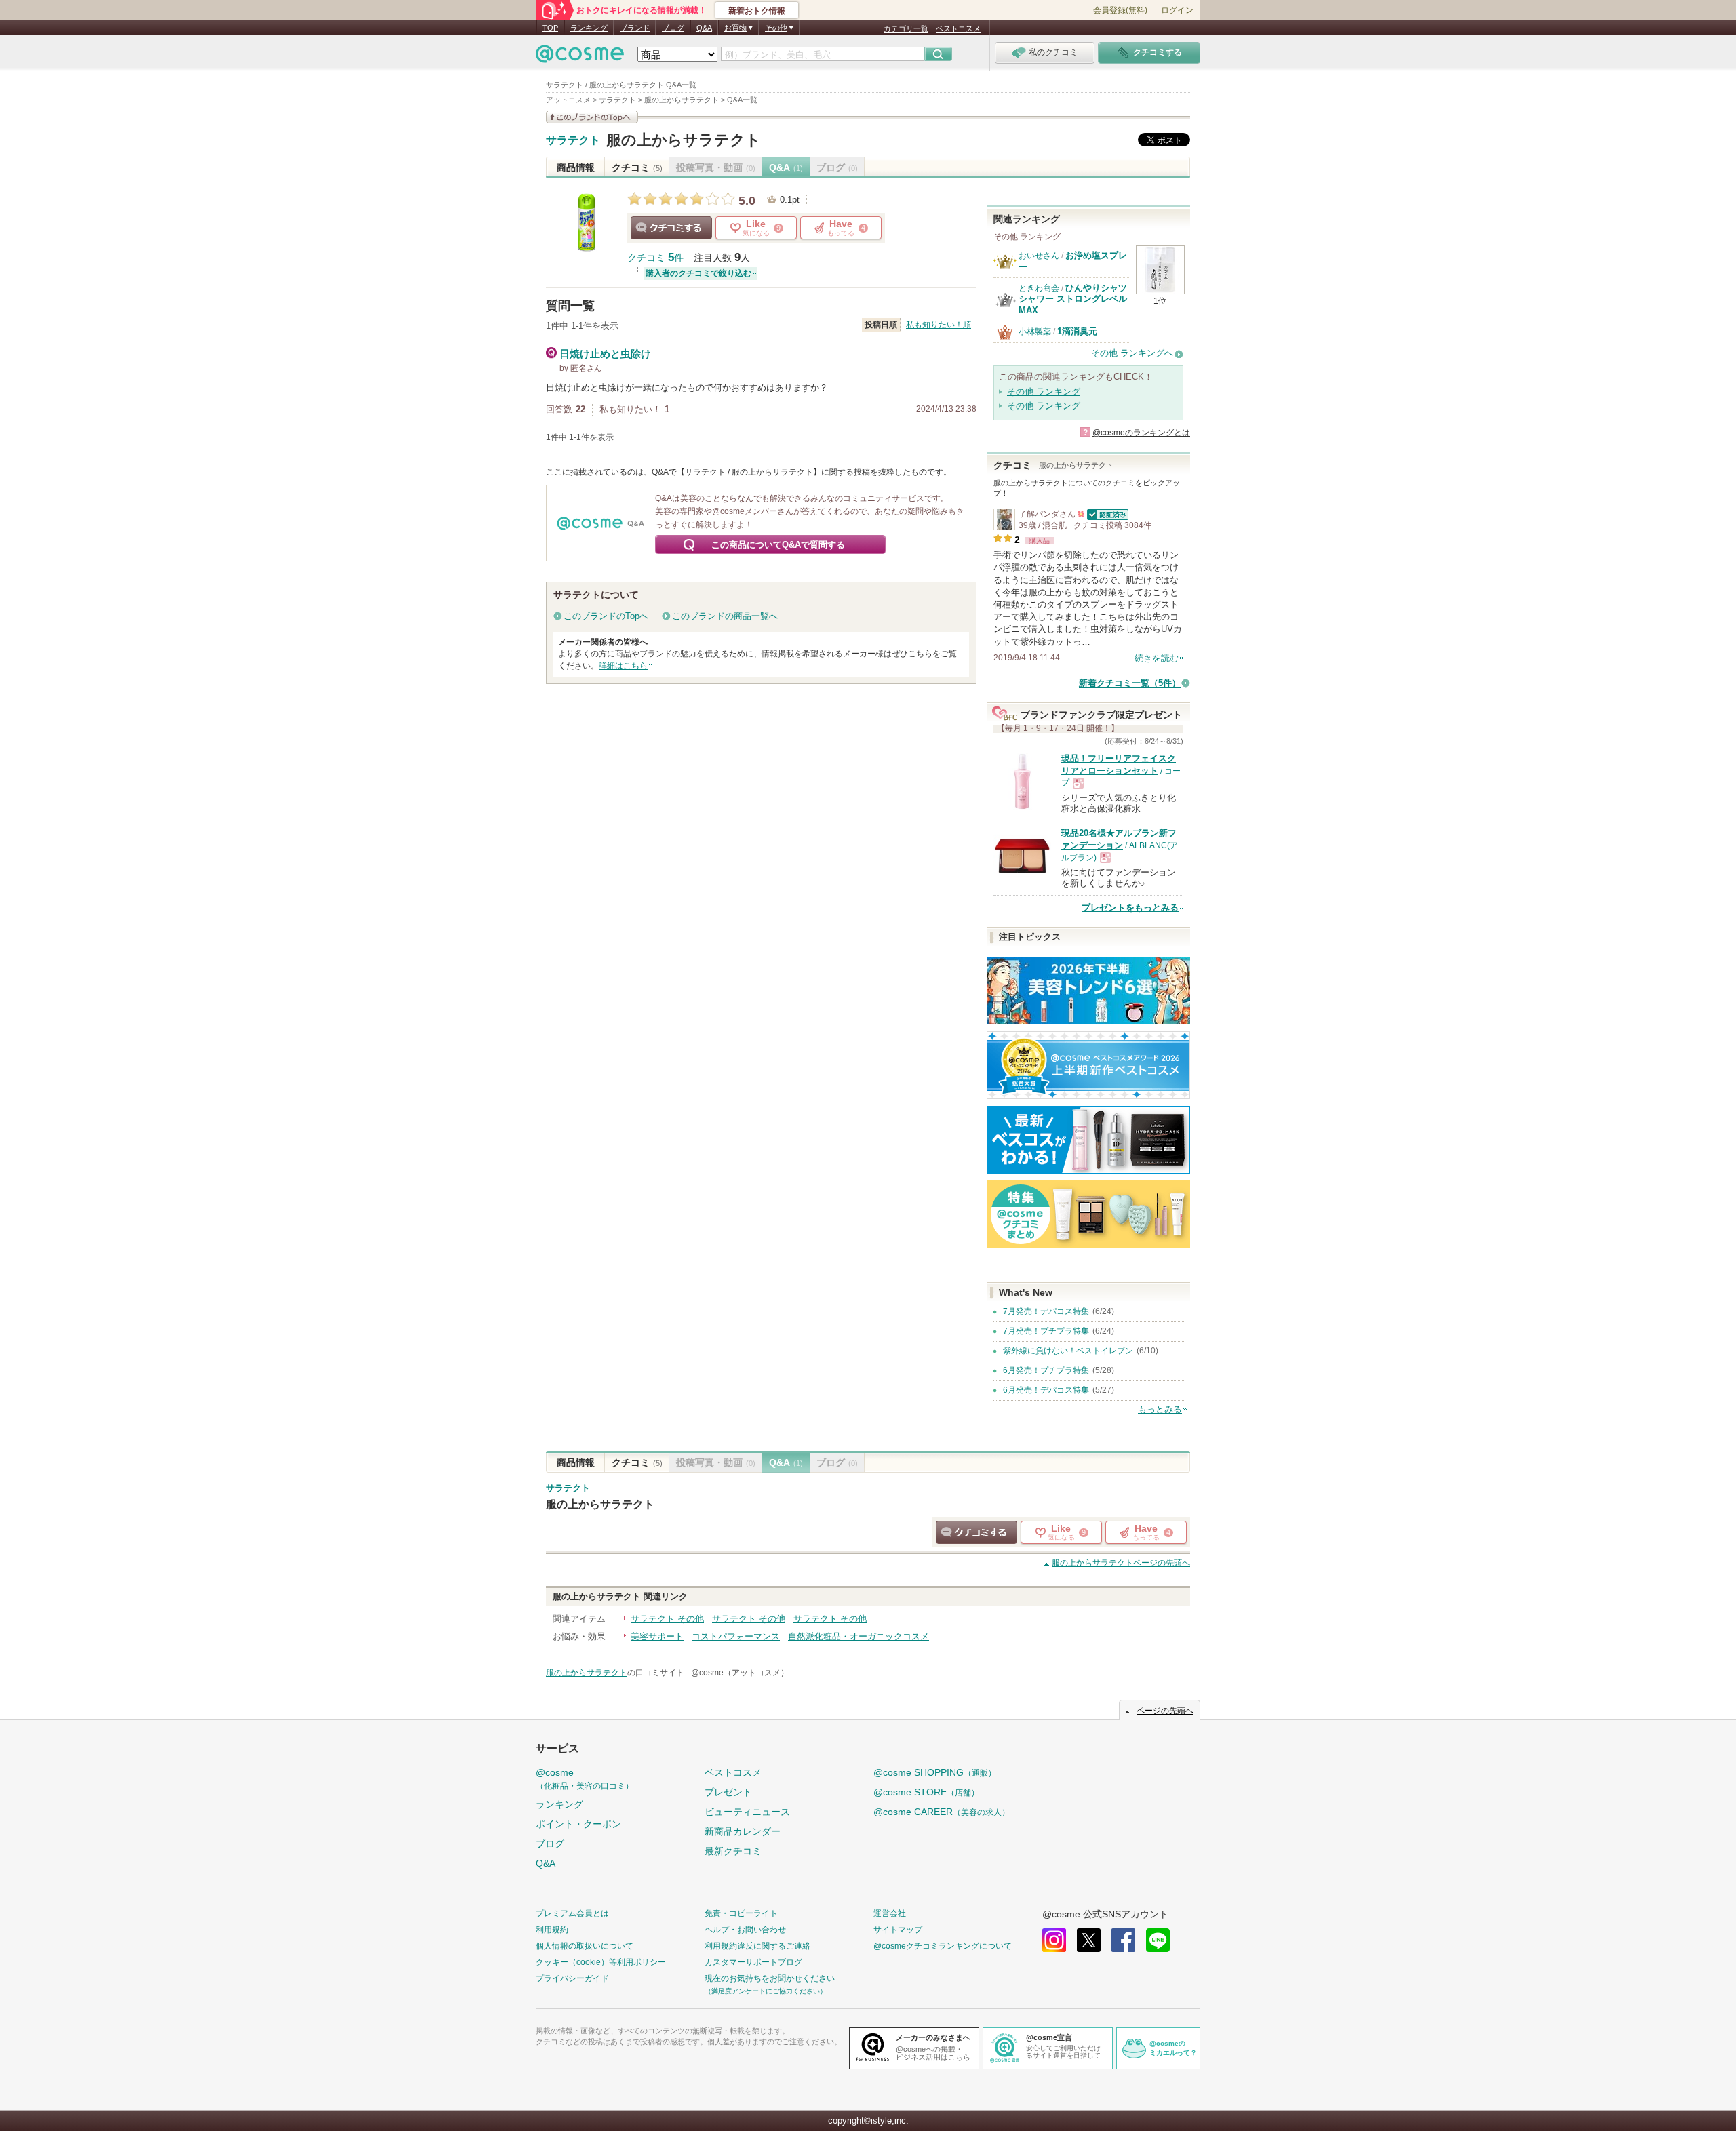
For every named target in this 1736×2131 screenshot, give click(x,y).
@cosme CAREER (942, 1812)
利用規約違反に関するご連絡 (757, 1946)
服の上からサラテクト (684, 140)
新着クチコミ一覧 (1130, 683)
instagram (1054, 1940)
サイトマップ (898, 1930)
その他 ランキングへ (1132, 353)
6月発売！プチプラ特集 (1046, 1370)
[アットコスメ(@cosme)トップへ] (580, 57)
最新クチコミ (733, 1851)
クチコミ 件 (655, 258)
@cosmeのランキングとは (1141, 433)
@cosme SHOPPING (935, 1772)
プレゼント (728, 1792)
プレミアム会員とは (572, 1913)
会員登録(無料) (1120, 10)
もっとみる (1160, 1409)
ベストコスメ (958, 28)
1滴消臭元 (1077, 331)
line (1158, 1940)
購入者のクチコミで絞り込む (698, 273)
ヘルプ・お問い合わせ (745, 1930)
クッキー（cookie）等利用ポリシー (601, 1962)
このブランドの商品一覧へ (725, 616)
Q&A (704, 28)
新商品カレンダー (743, 1831)
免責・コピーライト (741, 1913)
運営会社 (890, 1913)
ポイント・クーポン (578, 1824)
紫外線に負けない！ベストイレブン (1068, 1351)
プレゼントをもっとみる (1130, 908)
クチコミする (671, 228)
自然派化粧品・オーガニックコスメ (859, 1636)
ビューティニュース (747, 1812)
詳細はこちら (623, 666)
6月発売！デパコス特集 (1046, 1390)
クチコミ (637, 167)
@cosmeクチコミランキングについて (943, 1946)
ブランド (635, 28)
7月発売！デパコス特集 (1046, 1311)
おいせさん (1039, 256)
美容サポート (657, 1636)
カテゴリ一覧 (906, 28)
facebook (1123, 1940)
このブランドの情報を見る (592, 117)
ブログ (673, 28)
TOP (550, 28)
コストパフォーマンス (736, 1636)
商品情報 (576, 167)
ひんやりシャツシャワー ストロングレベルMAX (1073, 299)
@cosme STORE (926, 1792)
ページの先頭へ (1121, 1563)
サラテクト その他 (667, 1619)
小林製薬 (1035, 332)
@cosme (585, 1779)
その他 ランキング (1044, 392)
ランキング (589, 28)
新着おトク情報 (757, 11)
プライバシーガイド (572, 1978)
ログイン (1177, 10)
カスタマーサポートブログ (753, 1962)
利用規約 (552, 1930)
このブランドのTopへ (606, 616)
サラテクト (573, 140)
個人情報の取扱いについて (585, 1946)
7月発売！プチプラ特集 (1046, 1331)
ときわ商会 (1039, 288)
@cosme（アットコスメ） (740, 1673)
